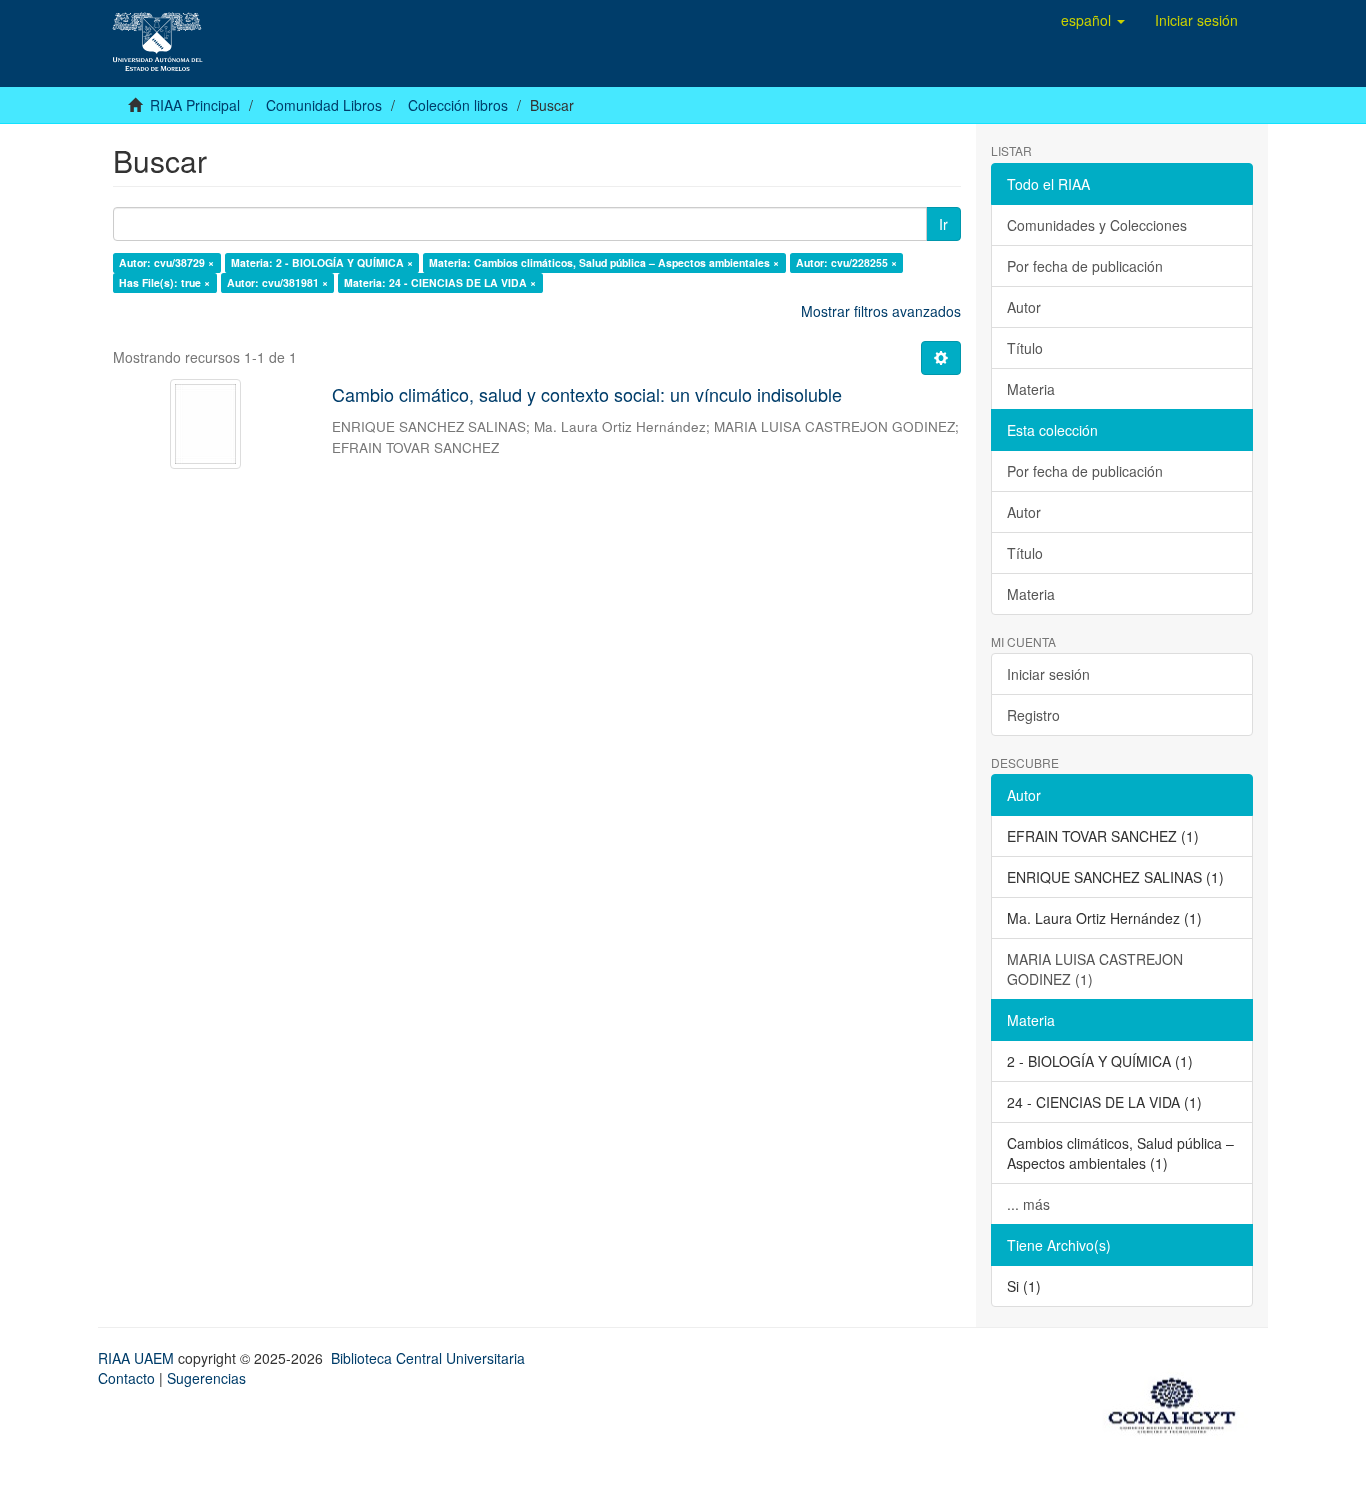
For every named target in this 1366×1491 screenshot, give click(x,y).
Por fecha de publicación (1085, 266)
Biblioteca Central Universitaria (428, 1358)
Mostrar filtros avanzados (881, 311)
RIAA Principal (195, 105)
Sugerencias (206, 1378)
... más (1028, 1204)
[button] (1093, 20)
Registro (1033, 715)
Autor (1024, 307)
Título (1025, 348)
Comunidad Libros (324, 105)
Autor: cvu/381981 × (277, 282)
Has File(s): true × (164, 282)
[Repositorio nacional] (1178, 1402)
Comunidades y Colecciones (1097, 225)
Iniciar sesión (1048, 674)
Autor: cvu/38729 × (166, 262)
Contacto (126, 1378)
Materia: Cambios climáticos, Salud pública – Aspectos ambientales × (604, 262)
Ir (943, 224)
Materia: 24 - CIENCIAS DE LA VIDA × (440, 282)
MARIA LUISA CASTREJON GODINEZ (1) (1095, 969)
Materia (1031, 389)
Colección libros (458, 105)
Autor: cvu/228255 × (846, 262)
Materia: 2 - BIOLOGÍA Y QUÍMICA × (322, 262)
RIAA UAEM (138, 1358)
